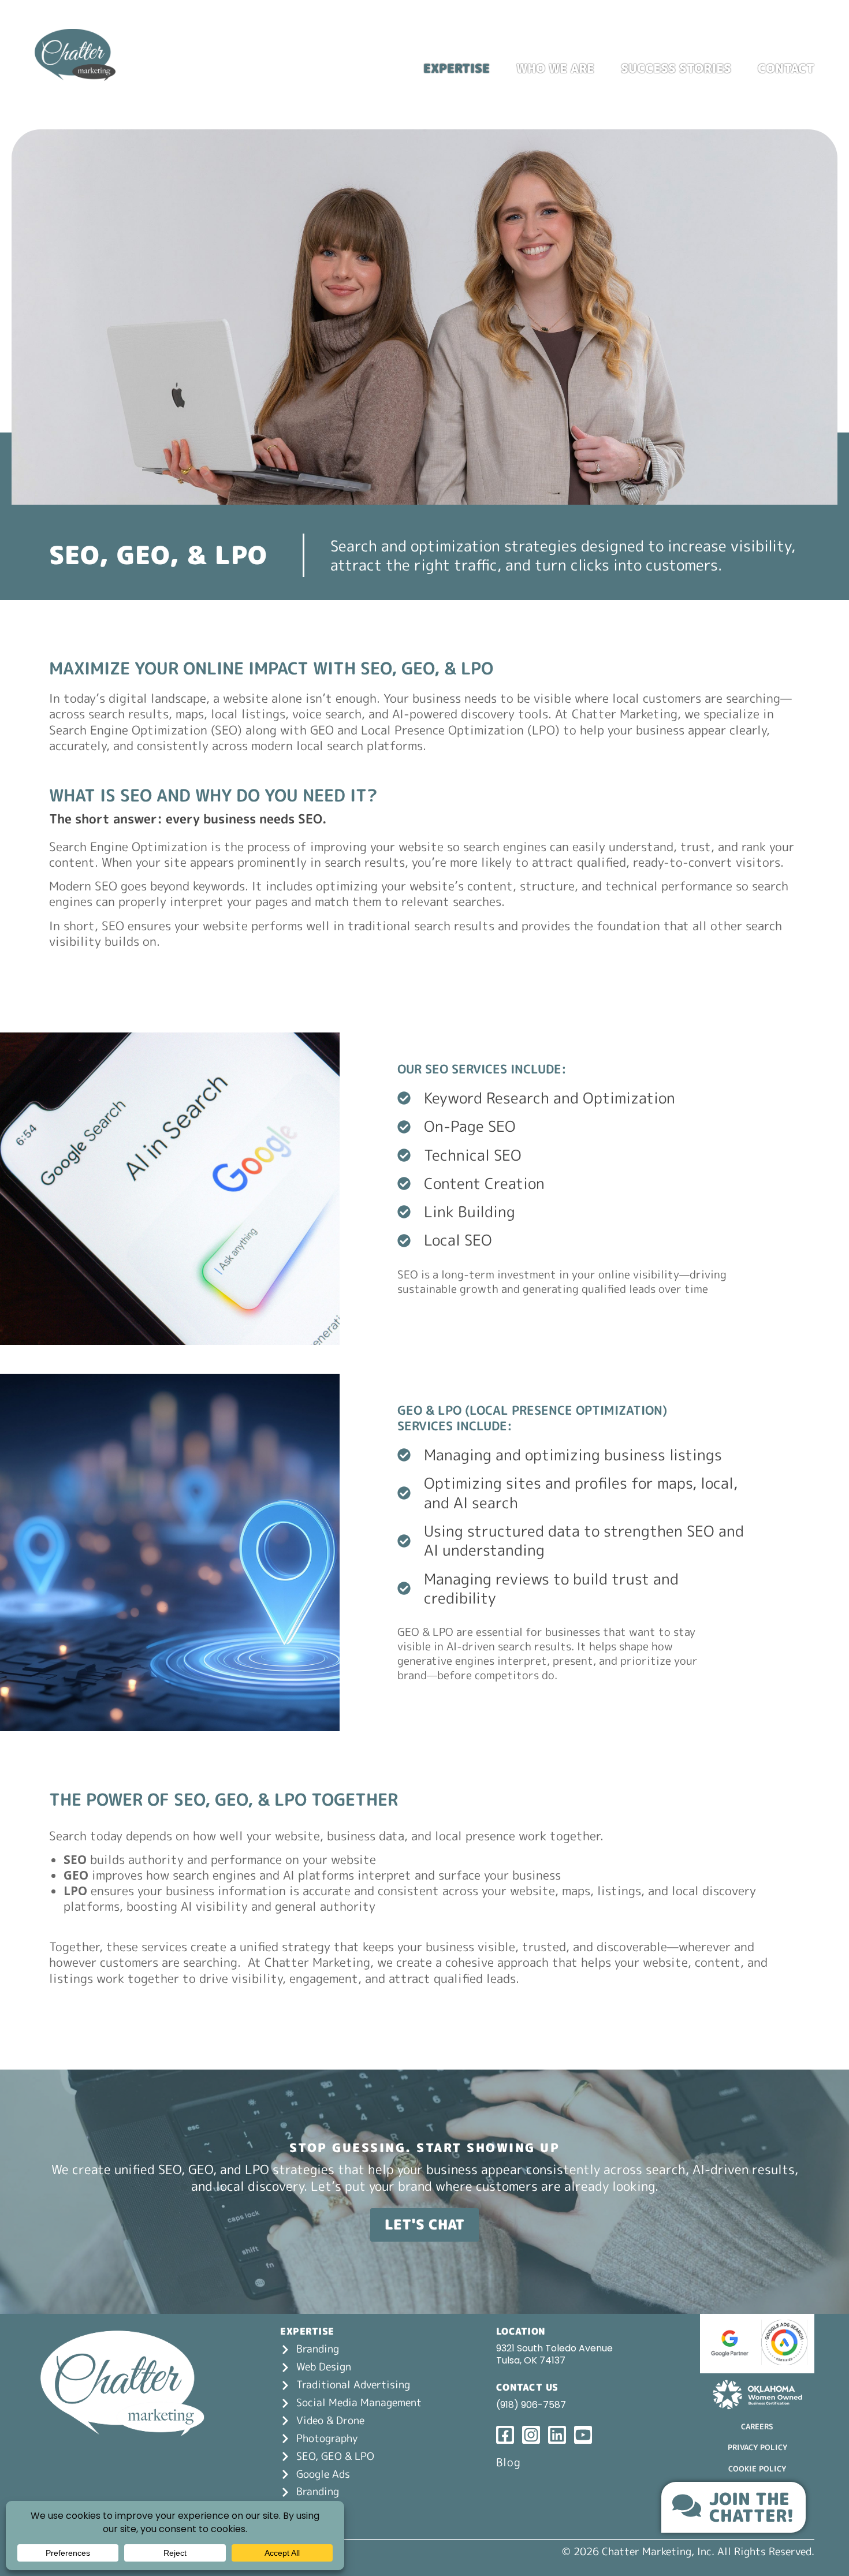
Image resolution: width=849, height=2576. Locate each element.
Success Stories (676, 68)
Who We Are (555, 68)
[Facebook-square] (736, 41)
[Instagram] (759, 41)
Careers (757, 2426)
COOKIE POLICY (757, 2469)
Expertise (457, 68)
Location (521, 2331)
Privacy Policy (757, 2447)
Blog (509, 2462)
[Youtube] (807, 41)
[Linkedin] (783, 41)
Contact (786, 68)
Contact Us (527, 2387)
